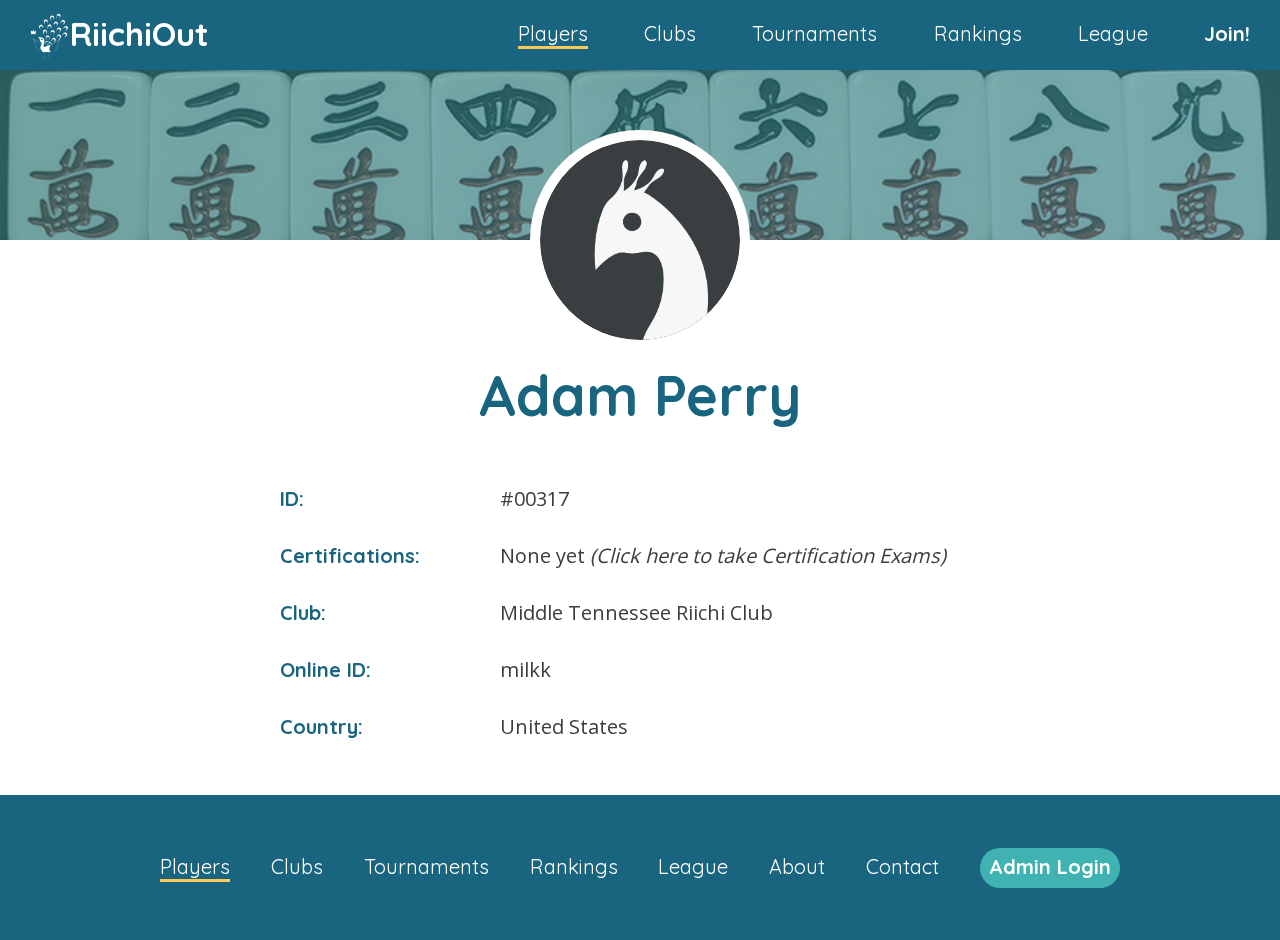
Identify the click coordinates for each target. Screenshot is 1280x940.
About (797, 866)
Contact (902, 866)
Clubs (670, 33)
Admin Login (1050, 866)
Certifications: (350, 555)
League (1113, 33)
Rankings (978, 33)
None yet (723, 555)
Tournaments (814, 33)
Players (553, 33)
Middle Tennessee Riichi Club (636, 612)
